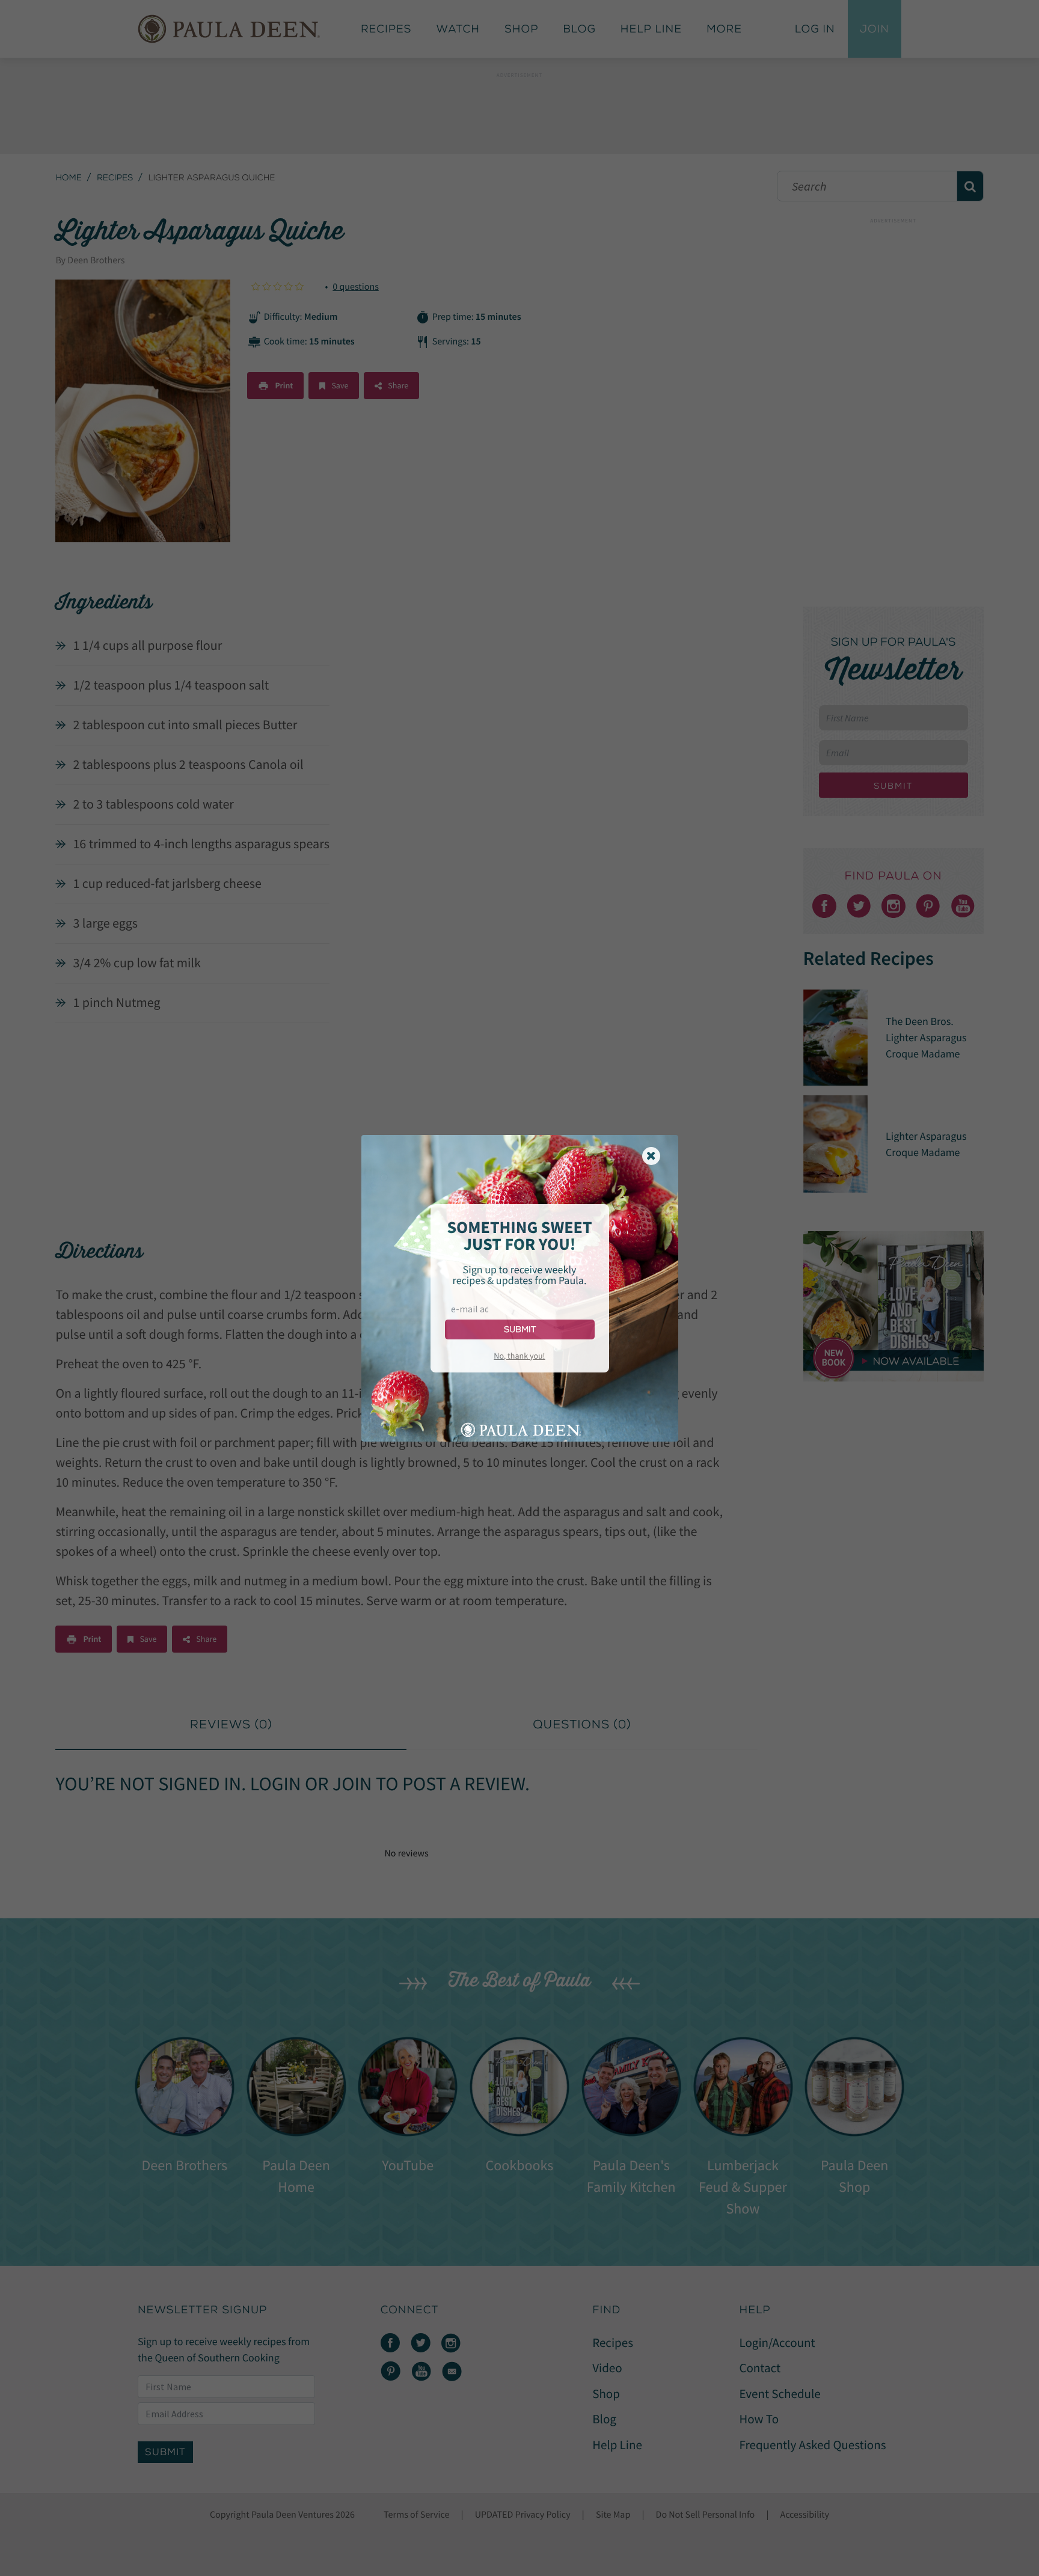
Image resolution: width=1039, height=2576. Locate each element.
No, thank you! (519, 1356)
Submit (520, 1329)
